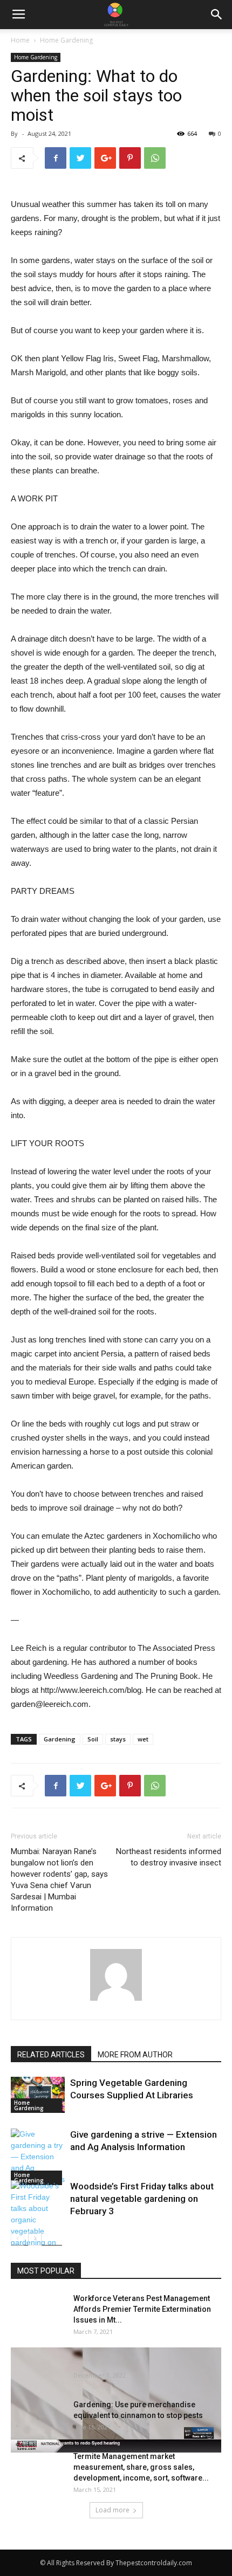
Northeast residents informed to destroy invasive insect (169, 1857)
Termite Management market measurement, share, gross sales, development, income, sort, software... (141, 2467)
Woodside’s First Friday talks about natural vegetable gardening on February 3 (142, 2199)
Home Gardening (66, 40)
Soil (93, 1739)
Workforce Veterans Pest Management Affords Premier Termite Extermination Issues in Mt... (142, 2309)
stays (118, 1739)
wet (143, 1739)
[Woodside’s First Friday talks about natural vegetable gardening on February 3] (38, 2220)
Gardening (60, 1739)
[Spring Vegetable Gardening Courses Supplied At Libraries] (38, 2095)
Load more (112, 2510)
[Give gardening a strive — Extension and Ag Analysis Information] (38, 2157)
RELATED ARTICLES (51, 2055)
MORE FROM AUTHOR (135, 2055)
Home (20, 40)
